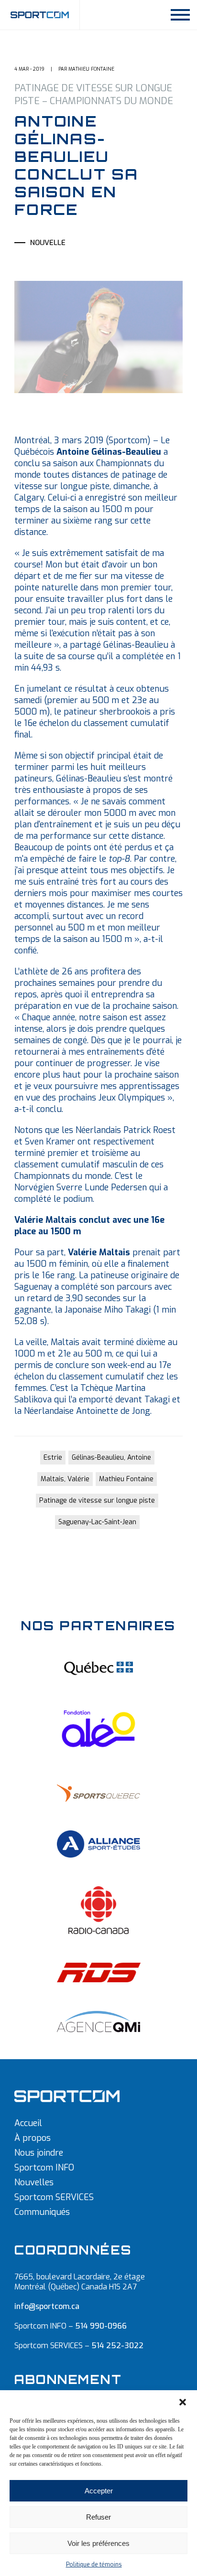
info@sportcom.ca (47, 2306)
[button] (183, 2402)
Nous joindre (39, 2153)
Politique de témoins (94, 2565)
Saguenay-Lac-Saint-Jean (97, 1522)
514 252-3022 (117, 2346)
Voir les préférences (98, 2543)
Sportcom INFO (44, 2168)
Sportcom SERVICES (54, 2197)
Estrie (53, 1458)
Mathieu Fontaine (126, 1479)
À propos (33, 2138)
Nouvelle (48, 243)
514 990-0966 (101, 2326)
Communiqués (42, 2212)
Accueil (28, 2123)
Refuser (98, 2517)
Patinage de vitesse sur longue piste (97, 1501)
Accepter (99, 2491)
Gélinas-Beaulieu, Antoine (111, 1458)
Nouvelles (34, 2182)
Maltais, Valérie (65, 1479)
